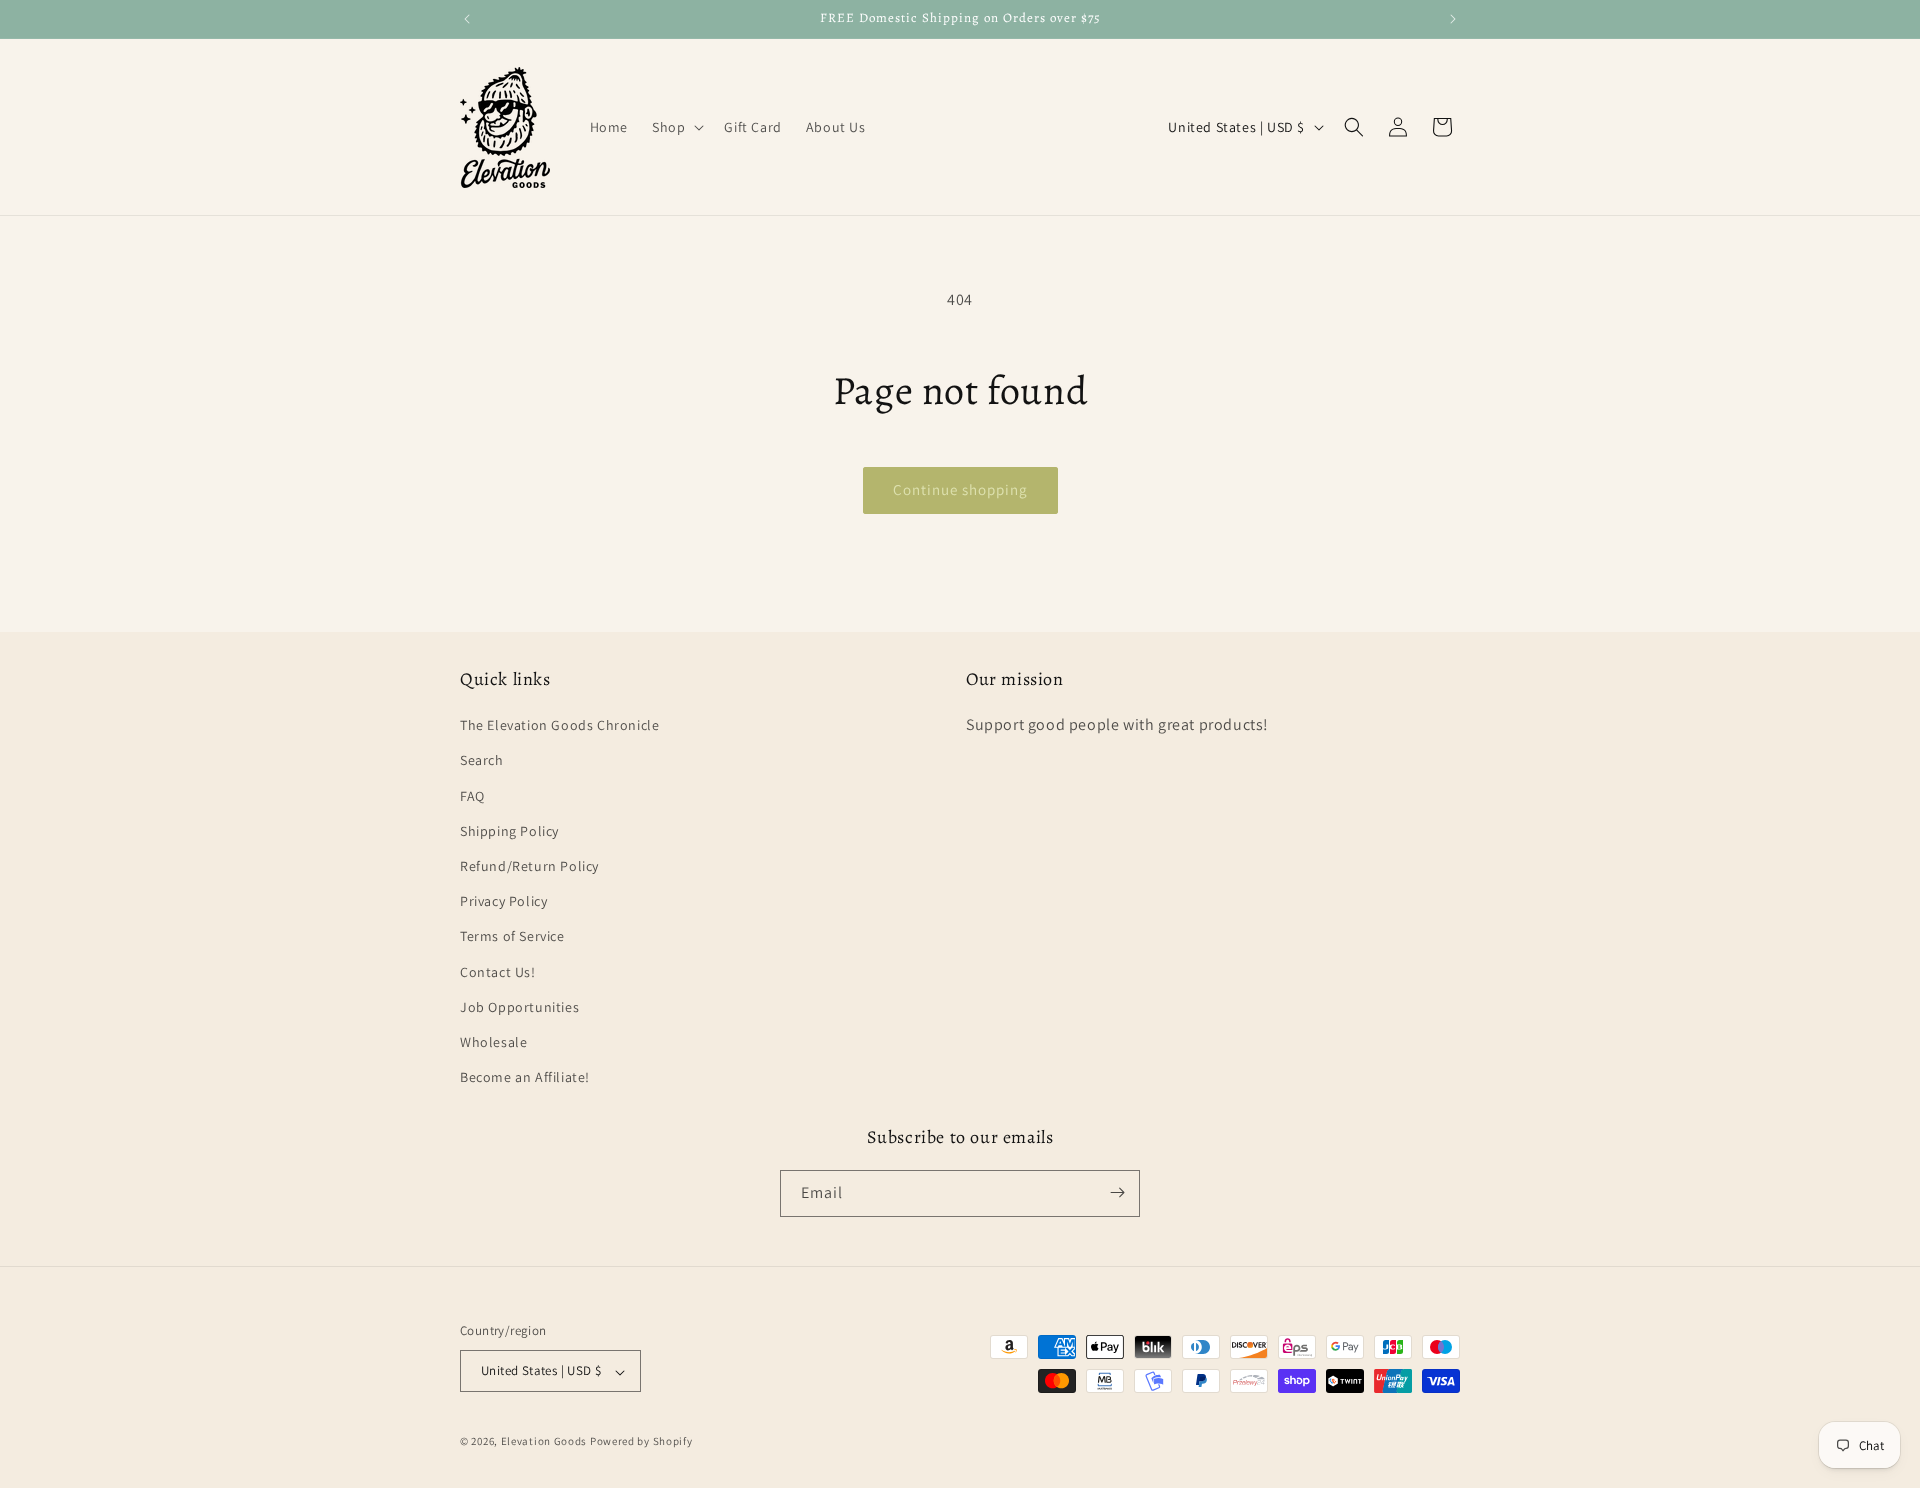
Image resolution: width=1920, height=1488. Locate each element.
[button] (676, 127)
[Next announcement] (1453, 19)
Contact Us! (498, 972)
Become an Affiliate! (525, 1078)
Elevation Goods (544, 1442)
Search (482, 761)
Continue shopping (960, 489)
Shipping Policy (509, 831)
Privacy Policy (503, 902)
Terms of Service (512, 937)
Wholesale (493, 1042)
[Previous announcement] (467, 19)
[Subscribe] (1117, 1192)
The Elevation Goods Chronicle (559, 726)
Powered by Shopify (641, 1442)
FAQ (472, 796)
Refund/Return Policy (529, 866)
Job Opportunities (519, 1007)
